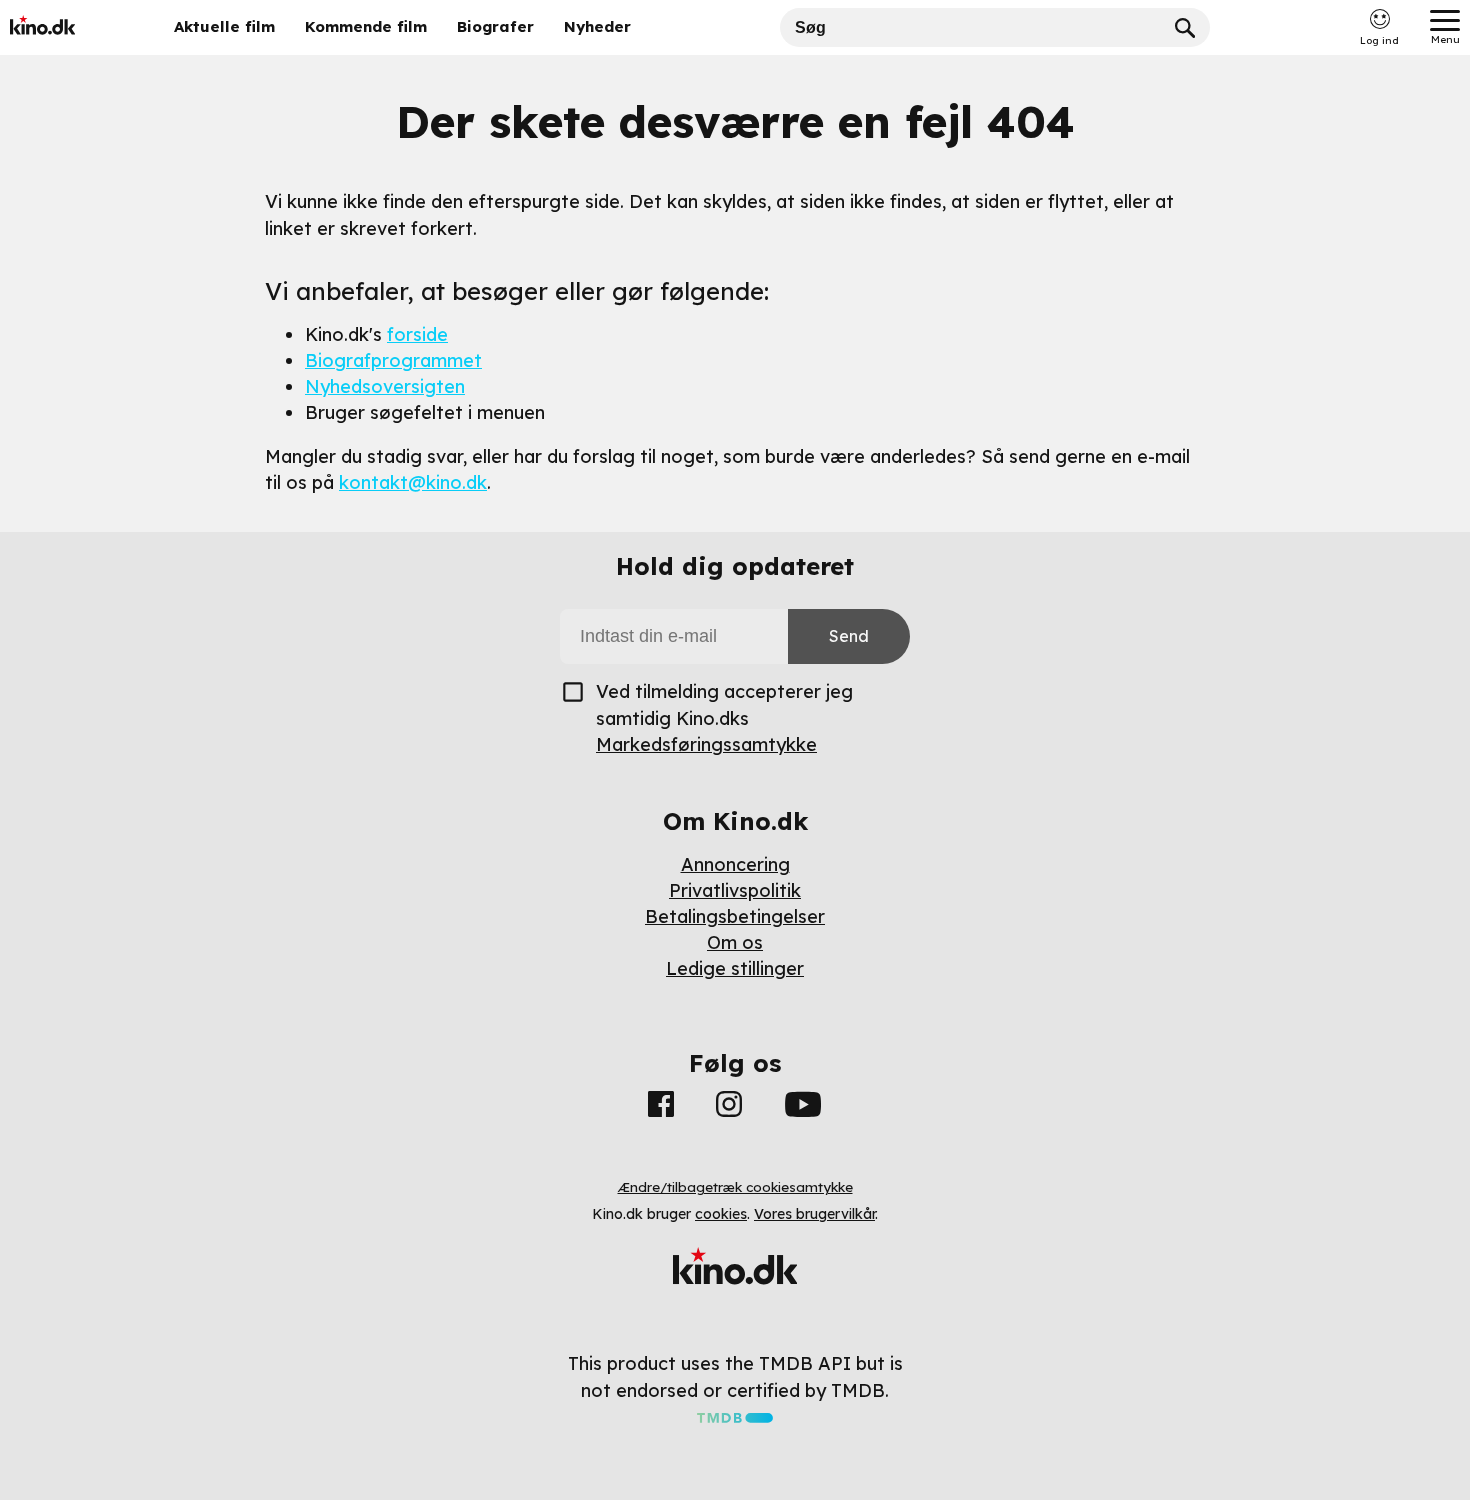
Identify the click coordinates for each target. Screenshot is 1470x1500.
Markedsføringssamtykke (706, 744)
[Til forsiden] (72, 27)
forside (417, 334)
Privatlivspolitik (735, 890)
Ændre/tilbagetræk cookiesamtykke (735, 1187)
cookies (721, 1214)
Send (849, 636)
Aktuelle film (224, 26)
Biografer (495, 26)
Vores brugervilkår (814, 1214)
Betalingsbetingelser (735, 916)
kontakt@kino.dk (413, 482)
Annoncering (735, 864)
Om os (735, 942)
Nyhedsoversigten (385, 386)
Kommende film (366, 26)
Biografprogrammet (393, 360)
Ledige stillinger (735, 968)
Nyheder (597, 26)
